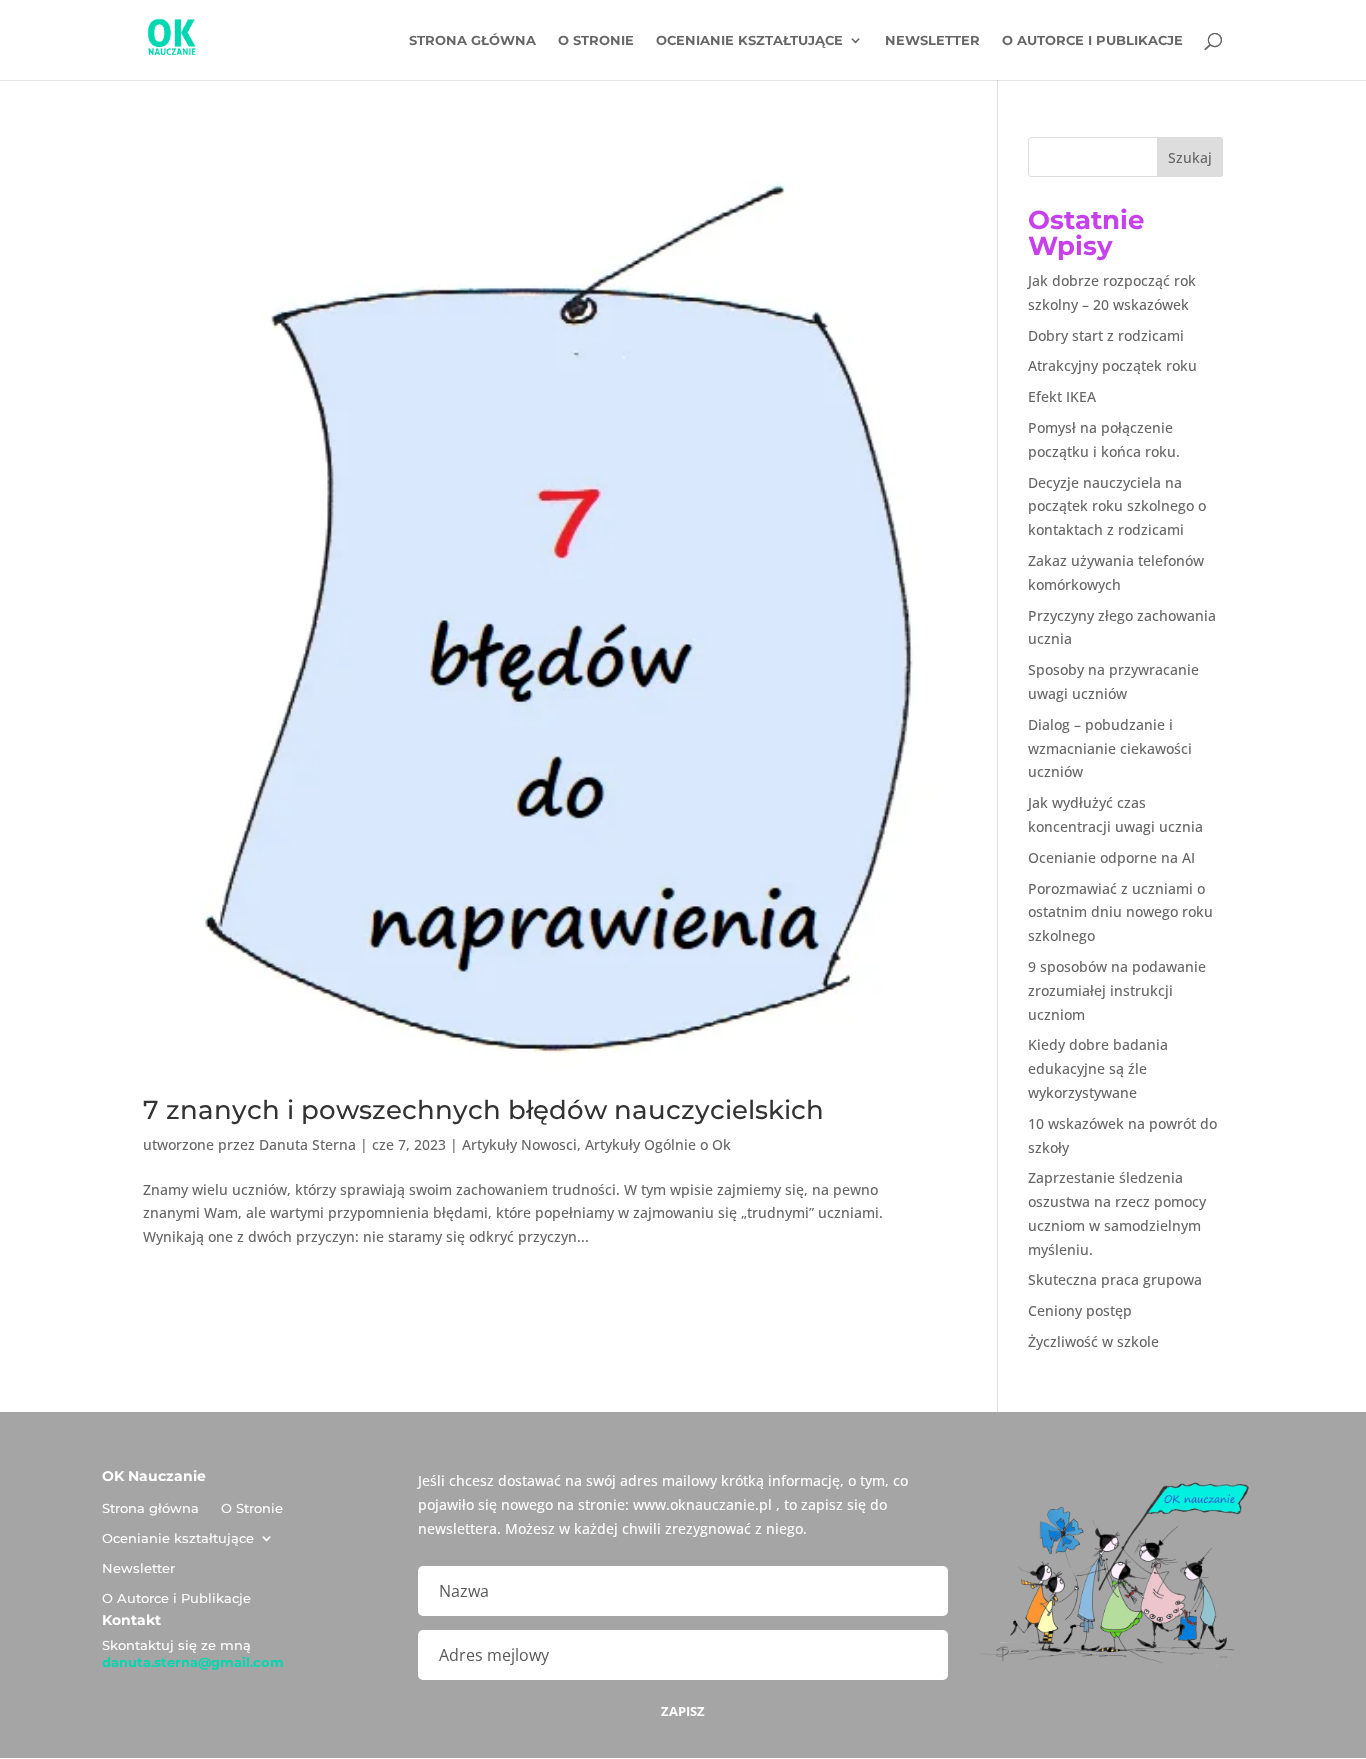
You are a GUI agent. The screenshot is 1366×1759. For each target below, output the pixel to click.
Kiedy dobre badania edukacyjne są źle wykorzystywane (1098, 1068)
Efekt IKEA (1062, 396)
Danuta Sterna (307, 1144)
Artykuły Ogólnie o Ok (658, 1144)
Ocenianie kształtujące (749, 40)
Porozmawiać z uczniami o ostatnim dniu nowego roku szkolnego (1120, 912)
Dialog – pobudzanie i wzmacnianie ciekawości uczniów (1110, 748)
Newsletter (932, 40)
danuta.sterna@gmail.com (193, 1662)
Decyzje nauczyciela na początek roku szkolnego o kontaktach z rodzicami (1117, 506)
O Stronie (596, 40)
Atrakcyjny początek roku (1112, 365)
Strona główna (472, 40)
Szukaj (1190, 157)
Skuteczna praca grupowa (1115, 1279)
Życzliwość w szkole (1093, 1341)
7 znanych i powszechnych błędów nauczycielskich (483, 1110)
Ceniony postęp (1080, 1310)
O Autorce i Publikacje (1092, 40)
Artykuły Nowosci (519, 1144)
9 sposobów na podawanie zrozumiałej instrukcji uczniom (1117, 990)
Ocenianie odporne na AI (1111, 857)
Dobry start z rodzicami (1106, 335)
